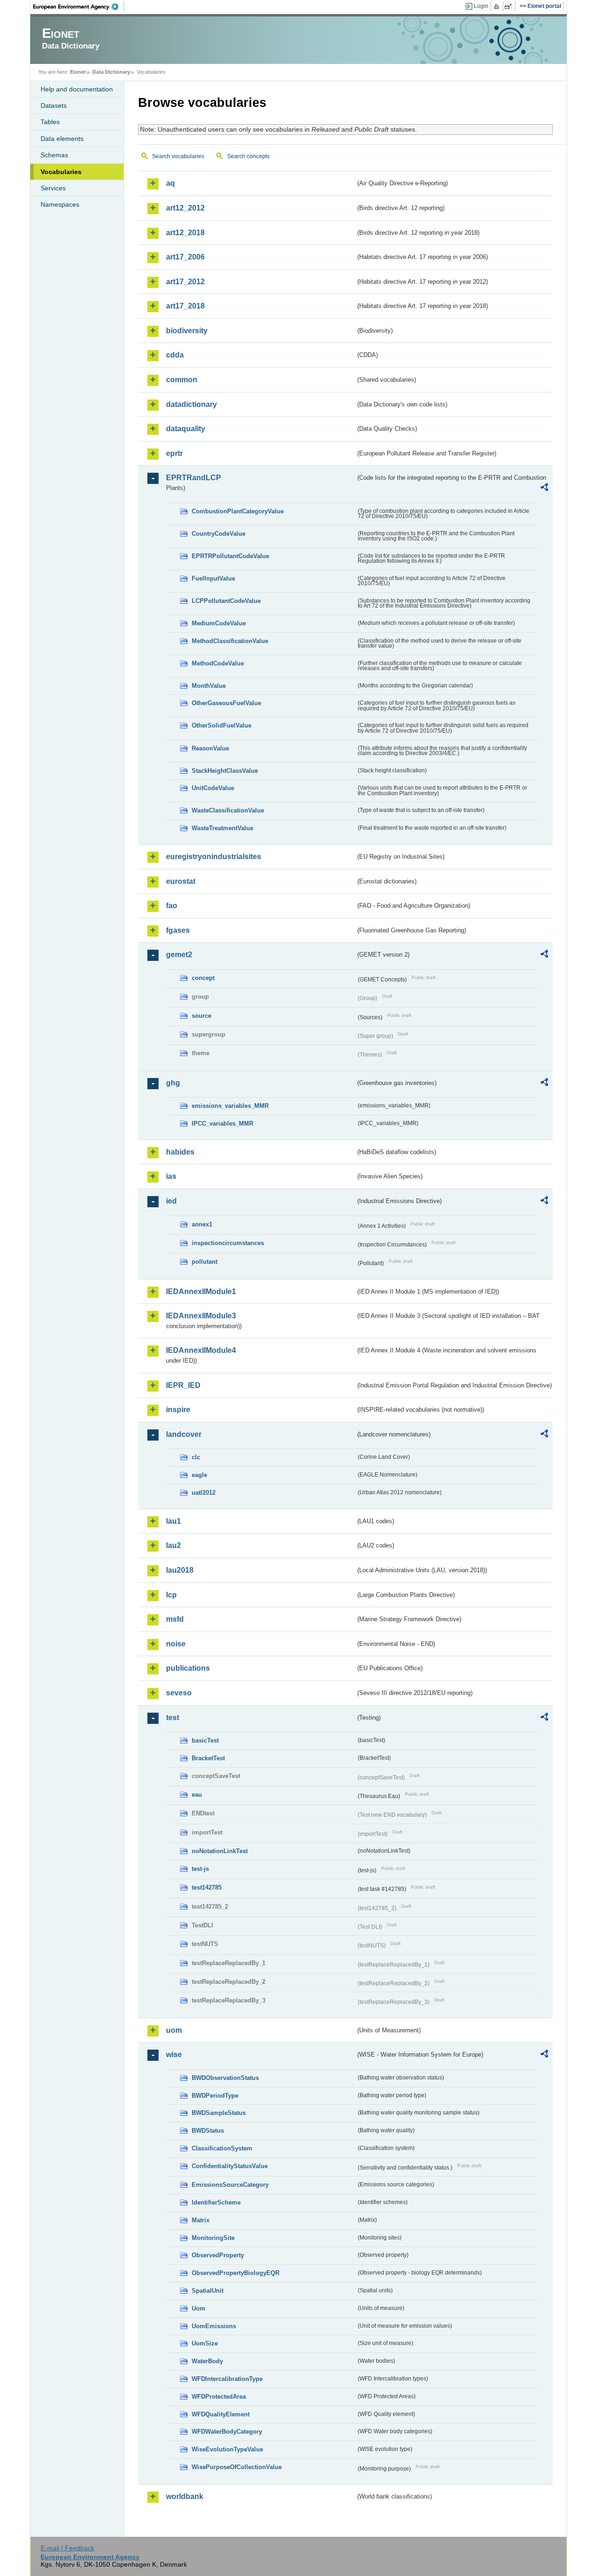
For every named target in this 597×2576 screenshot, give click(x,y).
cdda (175, 355)
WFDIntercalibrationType (227, 2379)
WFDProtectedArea (219, 2397)
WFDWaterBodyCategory (227, 2432)
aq (170, 183)
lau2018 (180, 1570)
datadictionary (191, 404)
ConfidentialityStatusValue (230, 2166)
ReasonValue (210, 748)
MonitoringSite (213, 2238)
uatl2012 (204, 1493)
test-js (200, 1869)
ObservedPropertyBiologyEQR (236, 2273)
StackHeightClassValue (225, 771)
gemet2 (179, 955)
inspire (178, 1410)
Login (481, 6)
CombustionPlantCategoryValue (238, 511)
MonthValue (209, 686)
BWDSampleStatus (219, 2113)
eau (197, 1795)
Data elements (62, 139)
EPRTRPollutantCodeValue (230, 556)
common (182, 380)
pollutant (205, 1262)
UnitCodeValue (213, 788)
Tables (50, 122)
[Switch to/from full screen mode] (510, 7)
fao (172, 906)
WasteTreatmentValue (222, 828)
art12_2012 (185, 208)
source (201, 1016)
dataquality (186, 429)
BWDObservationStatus (225, 2078)
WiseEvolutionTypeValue (227, 2449)
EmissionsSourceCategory (230, 2185)
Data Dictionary (111, 72)
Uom (198, 2308)
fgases (178, 930)
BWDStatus (208, 2131)
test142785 (207, 1887)
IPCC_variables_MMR (222, 1123)
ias (171, 1176)
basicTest (205, 1740)
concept (203, 978)
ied (171, 1201)
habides (180, 1152)
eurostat (181, 881)
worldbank (185, 2496)
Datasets (54, 105)
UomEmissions (214, 2326)
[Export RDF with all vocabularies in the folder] (544, 489)
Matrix (201, 2220)
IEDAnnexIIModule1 (201, 1291)
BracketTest (208, 1758)
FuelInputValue (213, 578)
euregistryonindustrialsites (214, 857)
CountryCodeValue (219, 534)
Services (53, 188)
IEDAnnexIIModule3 (201, 1316)
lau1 (174, 1521)
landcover (184, 1434)
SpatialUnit (208, 2291)
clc (196, 1457)
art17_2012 (185, 282)
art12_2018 (185, 233)
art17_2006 (185, 257)
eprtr (174, 453)
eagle (199, 1475)
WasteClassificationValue (228, 810)
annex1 (202, 1224)
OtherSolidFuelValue (222, 725)
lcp (171, 1595)
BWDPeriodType (215, 2096)
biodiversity (187, 331)
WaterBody (207, 2361)
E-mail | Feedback (67, 2548)
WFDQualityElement (221, 2414)
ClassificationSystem (222, 2148)
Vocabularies (61, 172)
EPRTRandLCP (194, 478)
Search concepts (248, 156)
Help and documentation (77, 89)
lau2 (174, 1545)
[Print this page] (498, 7)
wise (174, 2054)
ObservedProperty (218, 2255)
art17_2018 (185, 306)
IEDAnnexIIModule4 (201, 1350)
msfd (175, 1619)
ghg (173, 1083)
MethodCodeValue (218, 663)
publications (188, 1668)
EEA (79, 7)
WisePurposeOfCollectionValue (237, 2467)
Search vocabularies (178, 156)
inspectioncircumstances (228, 1243)
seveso (179, 1693)
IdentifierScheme (216, 2202)
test (173, 1718)
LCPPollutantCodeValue (226, 601)
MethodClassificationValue (230, 641)
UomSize (205, 2343)
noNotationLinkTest (220, 1851)
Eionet (78, 72)
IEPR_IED (183, 1385)
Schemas (54, 155)
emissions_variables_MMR (230, 1106)
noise (176, 1644)
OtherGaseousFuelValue (226, 703)
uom (174, 2030)
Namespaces (60, 204)
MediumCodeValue (219, 623)
